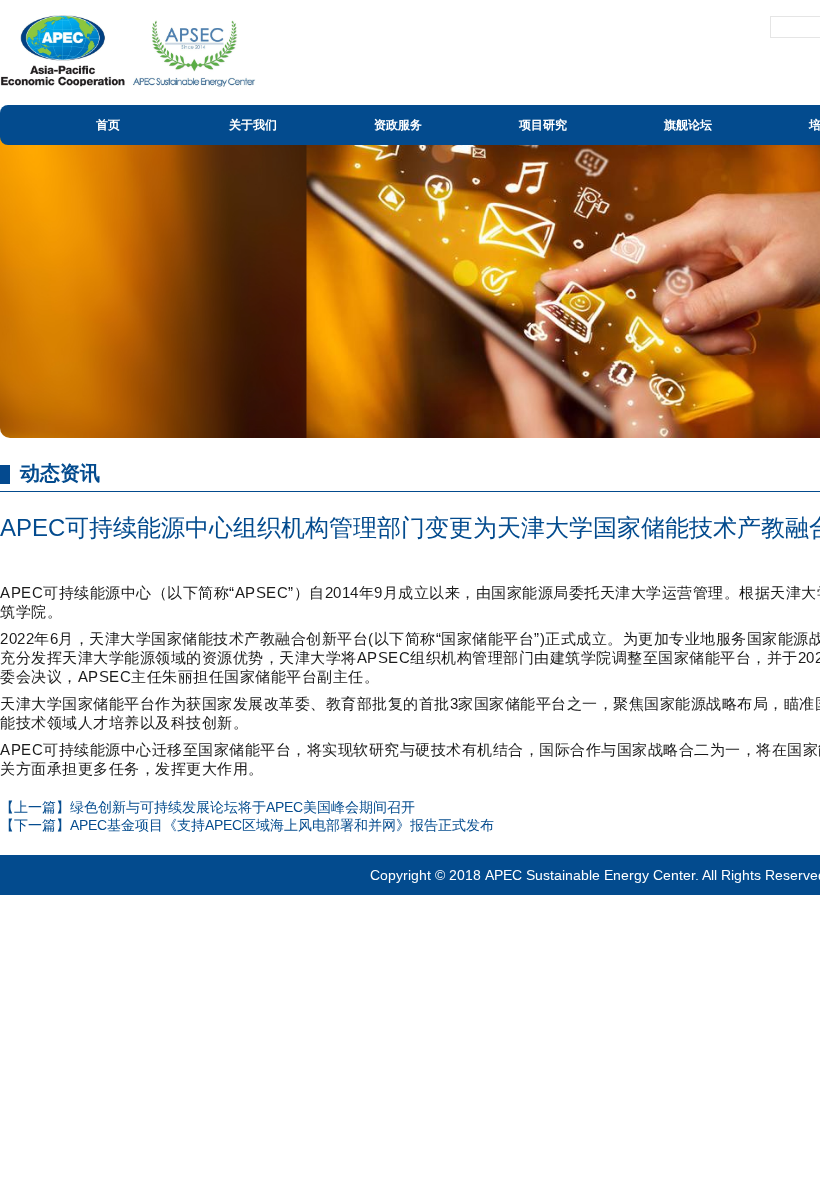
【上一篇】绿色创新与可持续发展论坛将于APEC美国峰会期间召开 (207, 807)
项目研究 (543, 125)
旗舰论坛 (688, 125)
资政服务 (398, 125)
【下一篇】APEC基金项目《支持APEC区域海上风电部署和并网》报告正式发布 (247, 825)
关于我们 (253, 125)
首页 (108, 125)
